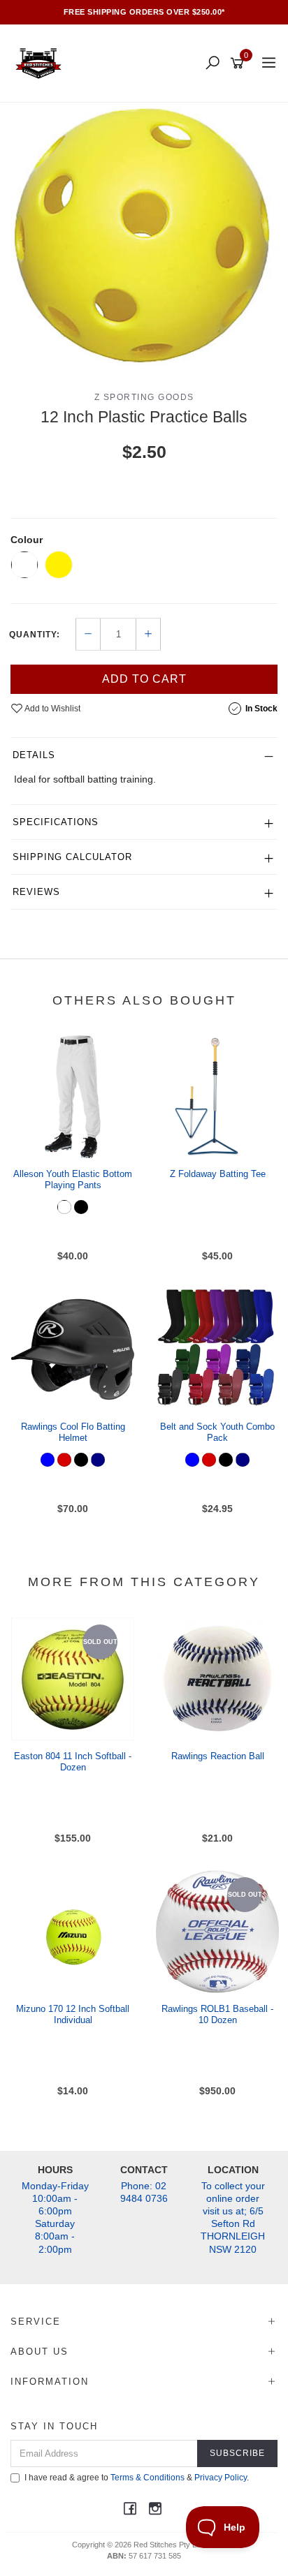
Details (34, 755)
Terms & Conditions (147, 2478)
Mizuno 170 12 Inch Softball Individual (73, 2014)
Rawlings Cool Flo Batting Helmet (73, 1432)
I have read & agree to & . (137, 2478)
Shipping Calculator (72, 857)
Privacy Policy (221, 2478)
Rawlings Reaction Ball (218, 1756)
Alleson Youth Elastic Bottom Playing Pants (73, 1179)
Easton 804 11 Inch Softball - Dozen (73, 1762)
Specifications (56, 822)
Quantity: (35, 635)
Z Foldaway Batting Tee (218, 1174)
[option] (144, 236)
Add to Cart (144, 679)
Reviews (36, 892)
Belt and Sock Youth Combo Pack (217, 1432)
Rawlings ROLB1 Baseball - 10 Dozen (217, 2014)
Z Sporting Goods (144, 397)
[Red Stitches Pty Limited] (42, 63)
